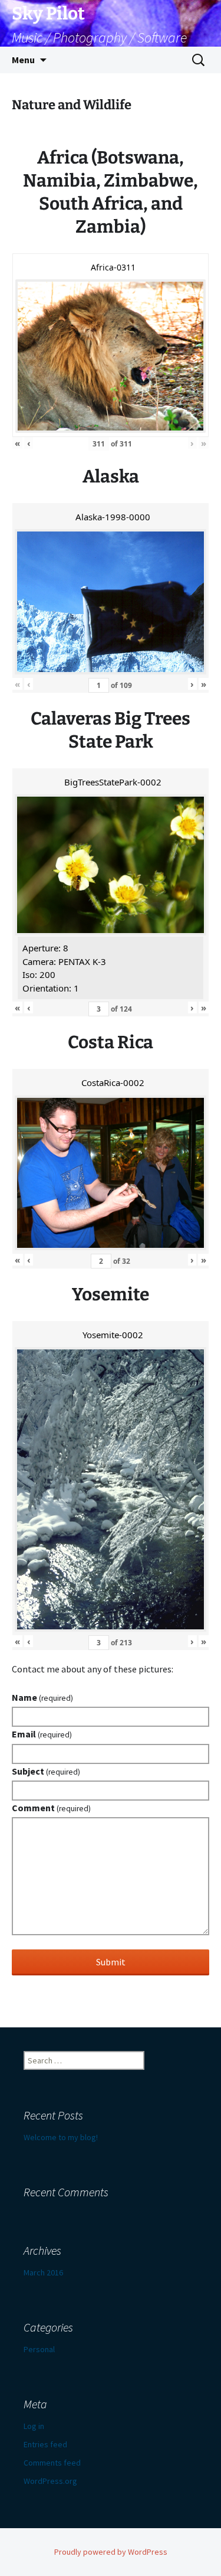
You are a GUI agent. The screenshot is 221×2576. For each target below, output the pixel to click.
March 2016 (43, 2272)
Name (42, 1697)
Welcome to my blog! (61, 2137)
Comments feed (52, 2463)
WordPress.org (50, 2481)
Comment (51, 1808)
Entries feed (45, 2444)
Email (42, 1734)
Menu (23, 60)
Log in (34, 2426)
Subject (46, 1771)
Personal (39, 2349)
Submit (111, 1962)
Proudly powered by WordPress (111, 2552)
